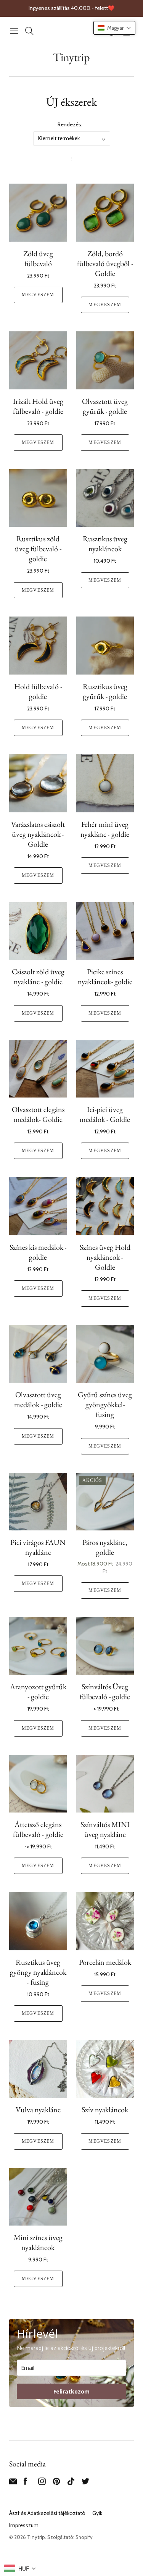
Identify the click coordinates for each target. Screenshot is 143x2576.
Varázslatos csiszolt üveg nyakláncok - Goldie (38, 834)
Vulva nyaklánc (38, 2110)
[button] (114, 28)
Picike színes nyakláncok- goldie (105, 976)
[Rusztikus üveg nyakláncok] (105, 498)
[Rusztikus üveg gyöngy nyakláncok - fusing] (38, 1921)
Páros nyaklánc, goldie (105, 1547)
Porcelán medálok (105, 1962)
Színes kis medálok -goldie (38, 1252)
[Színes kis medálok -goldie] (38, 1206)
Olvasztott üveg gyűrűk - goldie (105, 406)
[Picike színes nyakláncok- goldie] (105, 931)
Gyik (97, 2513)
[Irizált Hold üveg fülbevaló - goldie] (38, 360)
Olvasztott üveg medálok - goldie (38, 1399)
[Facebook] (25, 2483)
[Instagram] (42, 2483)
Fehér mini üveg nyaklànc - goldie (105, 829)
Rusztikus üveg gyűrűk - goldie (105, 691)
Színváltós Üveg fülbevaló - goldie (105, 1692)
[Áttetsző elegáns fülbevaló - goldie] (38, 1784)
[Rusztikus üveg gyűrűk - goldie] (105, 646)
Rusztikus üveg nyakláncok (105, 544)
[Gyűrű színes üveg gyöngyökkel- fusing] (105, 1354)
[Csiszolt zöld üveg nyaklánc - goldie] (38, 931)
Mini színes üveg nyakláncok (38, 2242)
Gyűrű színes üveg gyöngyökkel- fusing (105, 1404)
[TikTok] (71, 2483)
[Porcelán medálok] (105, 1921)
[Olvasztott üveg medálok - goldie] (38, 1354)
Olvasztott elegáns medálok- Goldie (38, 1114)
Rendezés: (70, 124)
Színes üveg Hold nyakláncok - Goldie (105, 1257)
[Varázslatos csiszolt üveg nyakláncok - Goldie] (38, 783)
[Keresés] (29, 31)
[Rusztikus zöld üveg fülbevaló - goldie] (38, 498)
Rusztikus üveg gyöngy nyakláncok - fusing (38, 1972)
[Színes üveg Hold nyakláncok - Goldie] (105, 1206)
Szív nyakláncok (105, 2110)
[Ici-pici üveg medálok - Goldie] (105, 1069)
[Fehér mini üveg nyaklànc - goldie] (105, 783)
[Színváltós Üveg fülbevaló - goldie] (105, 1646)
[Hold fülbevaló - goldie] (38, 646)
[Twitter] (85, 2483)
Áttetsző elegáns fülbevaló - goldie (38, 1829)
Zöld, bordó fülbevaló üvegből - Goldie (105, 263)
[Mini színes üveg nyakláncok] (38, 2197)
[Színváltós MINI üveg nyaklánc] (105, 1784)
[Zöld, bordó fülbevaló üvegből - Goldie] (105, 213)
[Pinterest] (56, 2483)
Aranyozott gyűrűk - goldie (38, 1692)
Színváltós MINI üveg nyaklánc (105, 1829)
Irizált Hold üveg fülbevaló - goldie (38, 406)
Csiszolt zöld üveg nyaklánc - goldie (38, 976)
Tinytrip (71, 57)
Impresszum (24, 2525)
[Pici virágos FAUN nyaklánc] (38, 1502)
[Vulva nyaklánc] (38, 2069)
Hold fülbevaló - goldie (38, 691)
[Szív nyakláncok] (105, 2069)
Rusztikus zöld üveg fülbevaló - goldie (38, 549)
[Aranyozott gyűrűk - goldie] (38, 1646)
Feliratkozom (71, 2391)
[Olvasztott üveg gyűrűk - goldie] (105, 360)
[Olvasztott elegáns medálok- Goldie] (38, 1069)
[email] (13, 2483)
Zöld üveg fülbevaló (38, 258)
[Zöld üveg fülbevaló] (38, 213)
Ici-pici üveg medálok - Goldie (105, 1114)
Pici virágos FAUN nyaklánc (38, 1547)
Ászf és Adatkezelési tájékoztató (47, 2513)
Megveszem (38, 295)
